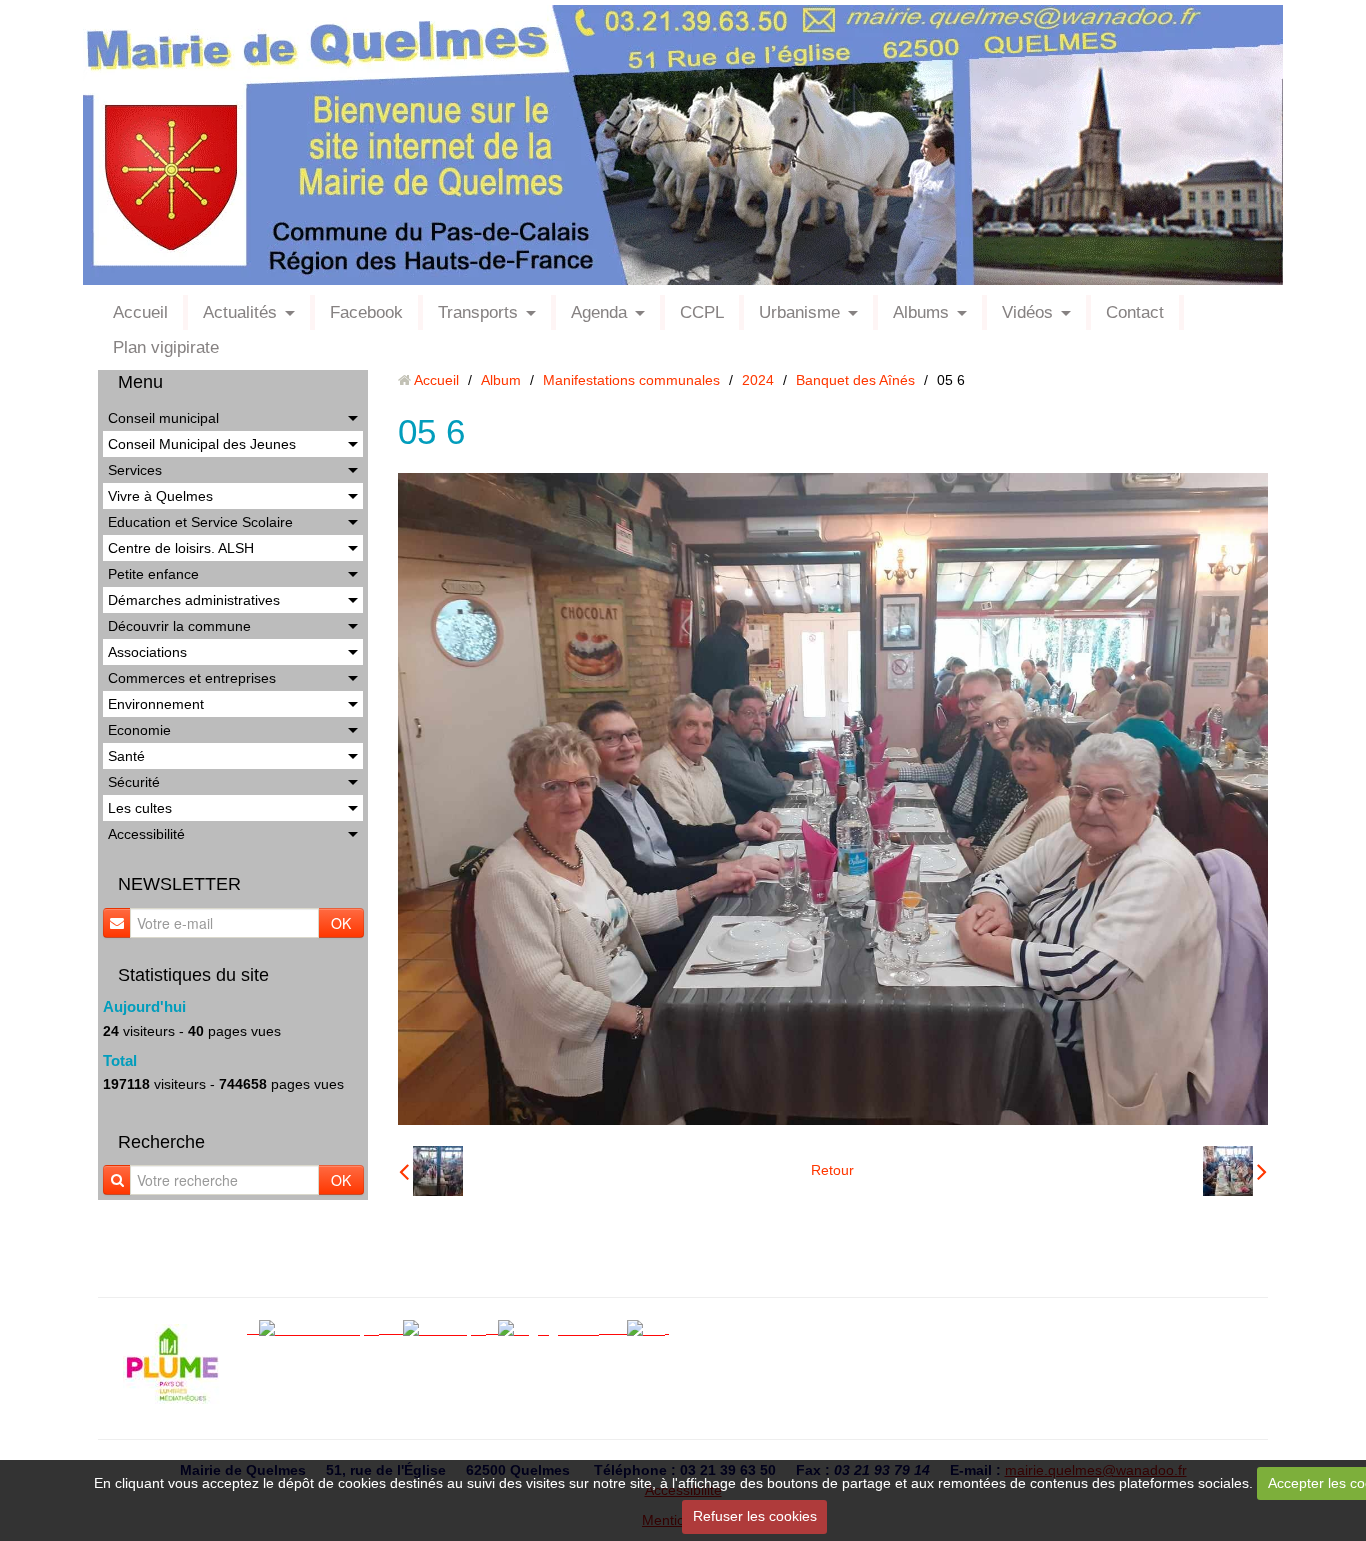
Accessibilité (146, 834)
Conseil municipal (163, 418)
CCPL (702, 312)
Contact (1135, 312)
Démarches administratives (194, 600)
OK (341, 923)
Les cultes (140, 808)
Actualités (240, 312)
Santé (126, 756)
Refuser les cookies (755, 1516)
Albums (921, 312)
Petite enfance (153, 574)
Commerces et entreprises (192, 678)
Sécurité (134, 782)
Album (501, 380)
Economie (139, 730)
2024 (758, 380)
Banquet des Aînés (855, 380)
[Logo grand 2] (554, 1328)
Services (135, 470)
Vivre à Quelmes (160, 496)
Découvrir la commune (179, 626)
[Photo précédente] (431, 1171)
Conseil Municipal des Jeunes (202, 444)
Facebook (366, 312)
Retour (832, 1170)
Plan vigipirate (166, 347)
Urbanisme (799, 312)
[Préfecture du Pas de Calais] (619, 1328)
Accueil (140, 312)
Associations (147, 652)
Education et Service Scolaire (200, 522)
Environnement (156, 704)
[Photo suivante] (1235, 1171)
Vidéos (1027, 312)
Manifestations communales (631, 380)
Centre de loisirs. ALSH (181, 548)
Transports (478, 312)
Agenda (599, 312)
